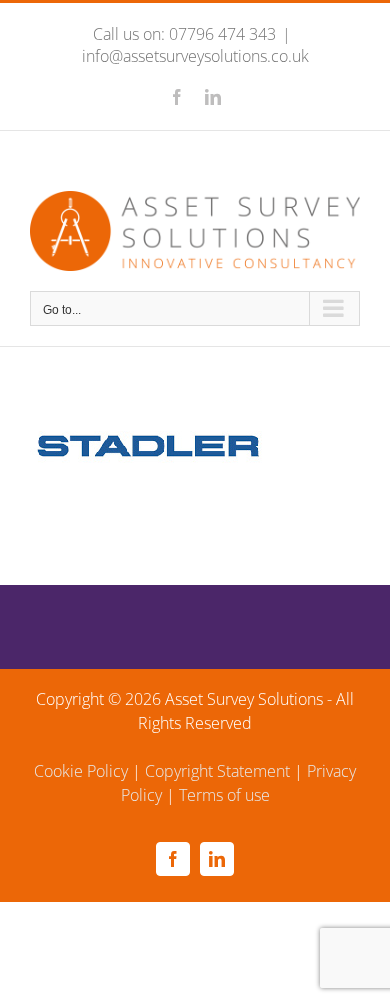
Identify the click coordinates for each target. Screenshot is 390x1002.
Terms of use (224, 795)
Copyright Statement (217, 771)
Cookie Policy (81, 771)
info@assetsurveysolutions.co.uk (195, 56)
